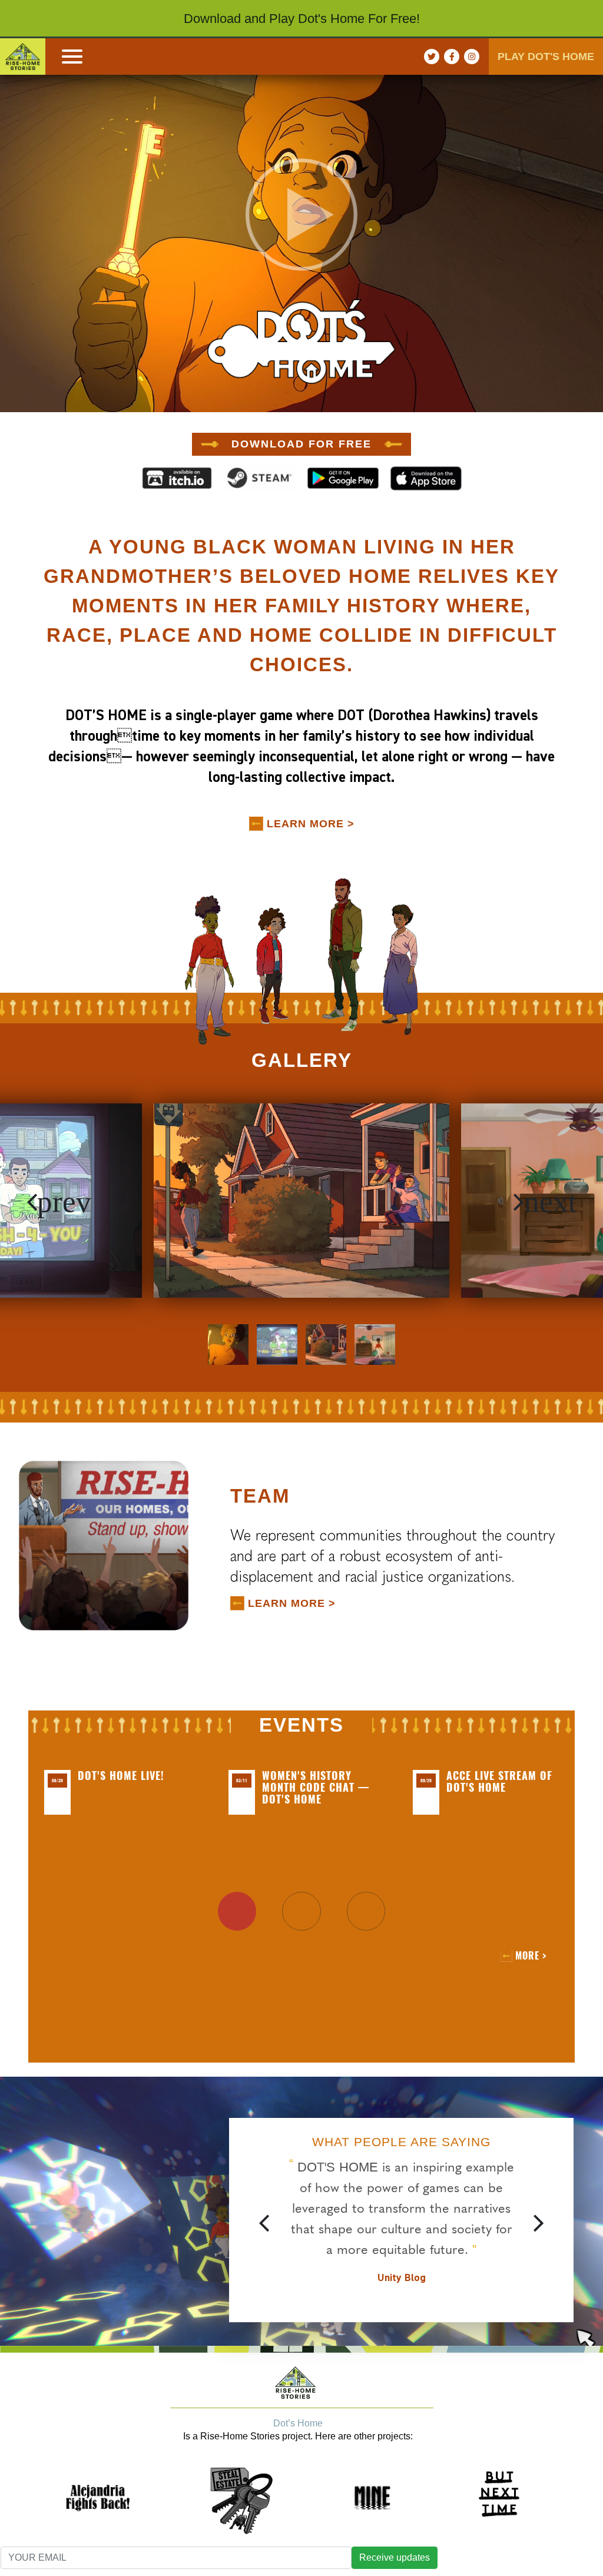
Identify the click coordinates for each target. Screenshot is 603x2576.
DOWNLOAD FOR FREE (301, 444)
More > (531, 1956)
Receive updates (395, 2557)
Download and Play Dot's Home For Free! (302, 19)
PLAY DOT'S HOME (546, 57)
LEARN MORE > (311, 824)
